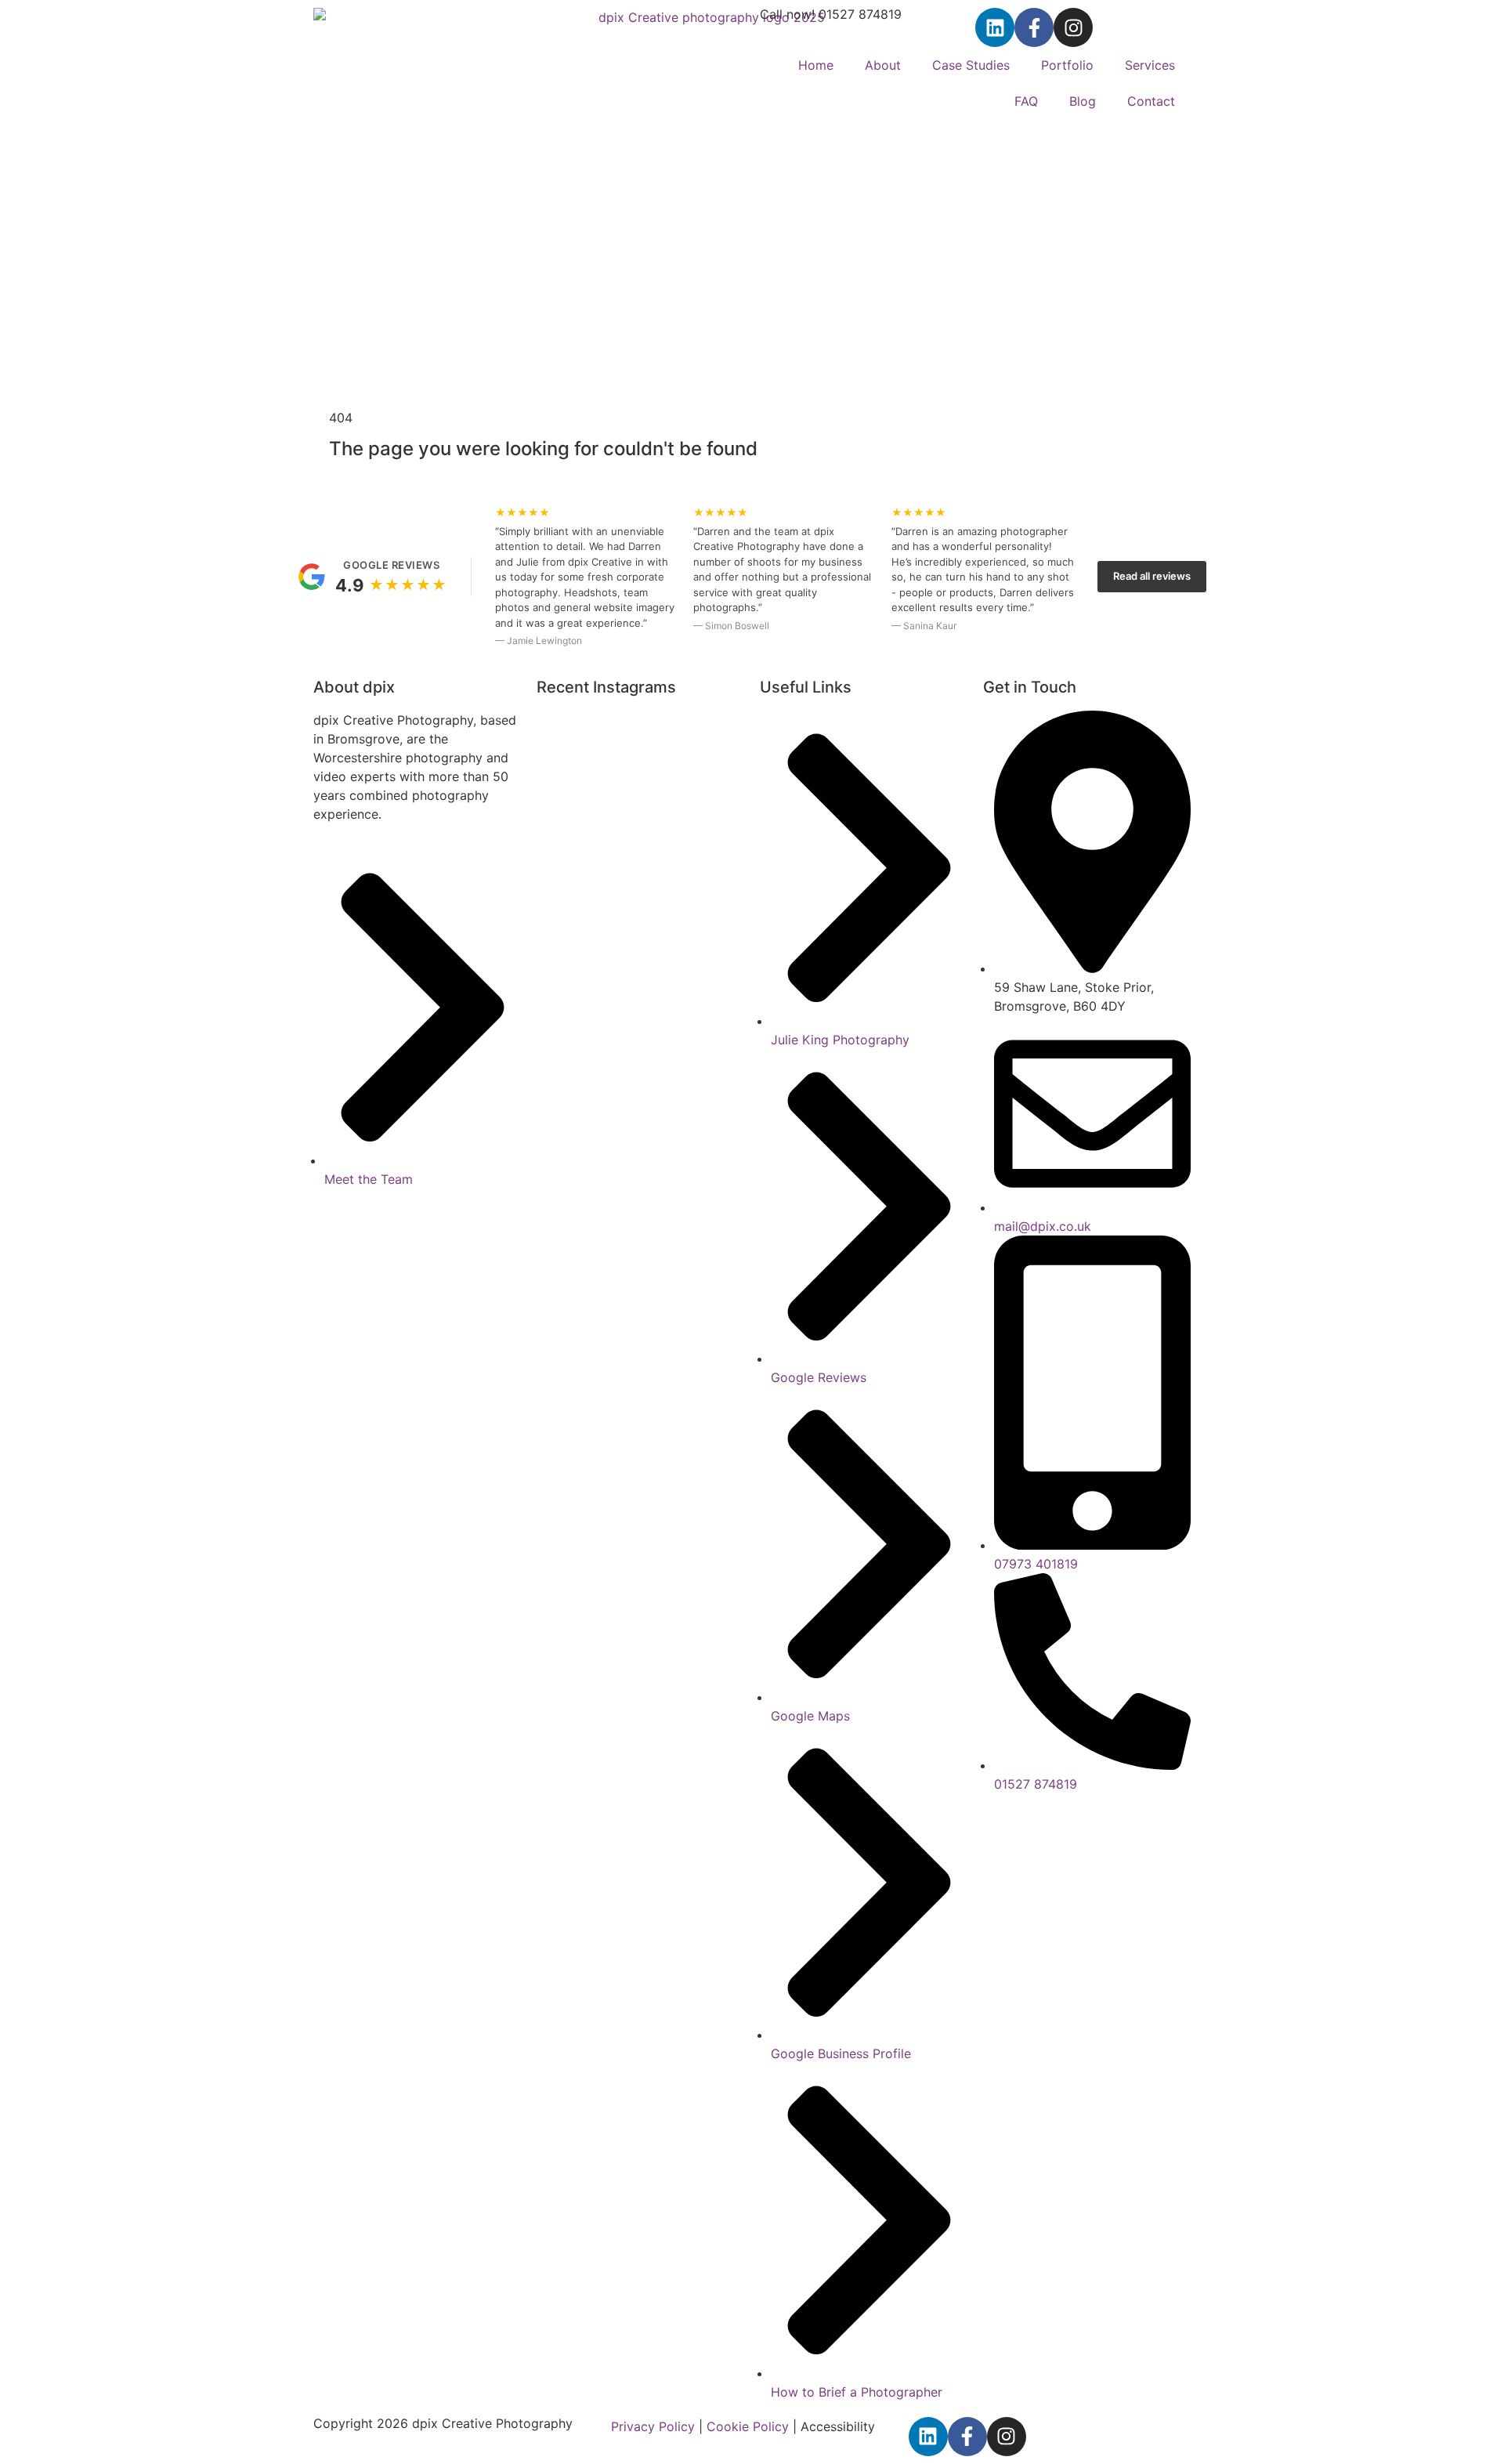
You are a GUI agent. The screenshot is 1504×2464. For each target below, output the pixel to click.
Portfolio (1067, 65)
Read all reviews (1152, 576)
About (883, 65)
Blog (1083, 101)
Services (1150, 65)
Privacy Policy (653, 2426)
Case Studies (971, 65)
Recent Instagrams (606, 687)
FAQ (1026, 101)
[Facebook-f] (1034, 27)
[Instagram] (1073, 27)
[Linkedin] (995, 27)
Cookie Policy (748, 2426)
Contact (1151, 101)
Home (816, 65)
